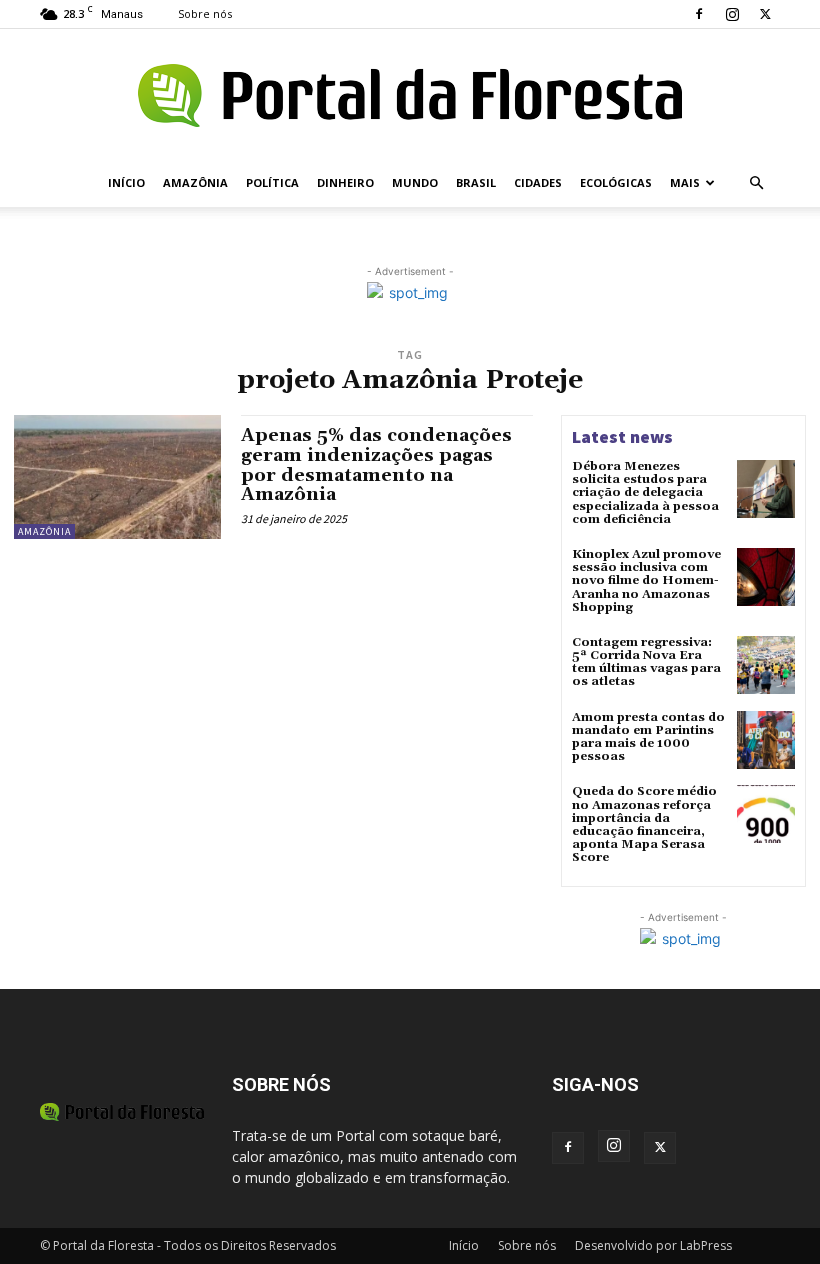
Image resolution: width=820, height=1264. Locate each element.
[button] (756, 183)
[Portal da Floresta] (410, 95)
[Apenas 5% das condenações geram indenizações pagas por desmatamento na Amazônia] (117, 477)
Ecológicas (616, 182)
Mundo (415, 182)
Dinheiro (345, 182)
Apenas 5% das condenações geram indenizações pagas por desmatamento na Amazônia (376, 465)
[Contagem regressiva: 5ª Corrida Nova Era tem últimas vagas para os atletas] (766, 665)
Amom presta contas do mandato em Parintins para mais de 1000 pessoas (648, 737)
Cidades (538, 182)
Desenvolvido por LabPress (653, 1245)
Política (272, 182)
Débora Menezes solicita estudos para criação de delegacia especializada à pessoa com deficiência (645, 493)
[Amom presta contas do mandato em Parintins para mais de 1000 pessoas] (766, 740)
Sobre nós (205, 13)
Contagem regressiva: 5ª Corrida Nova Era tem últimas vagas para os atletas (646, 662)
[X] (765, 14)
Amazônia (195, 182)
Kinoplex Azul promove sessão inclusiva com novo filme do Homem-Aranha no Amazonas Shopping (646, 581)
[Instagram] (732, 14)
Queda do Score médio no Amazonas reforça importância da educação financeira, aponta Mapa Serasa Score (644, 824)
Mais (685, 182)
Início (126, 182)
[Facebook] (699, 14)
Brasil (476, 182)
